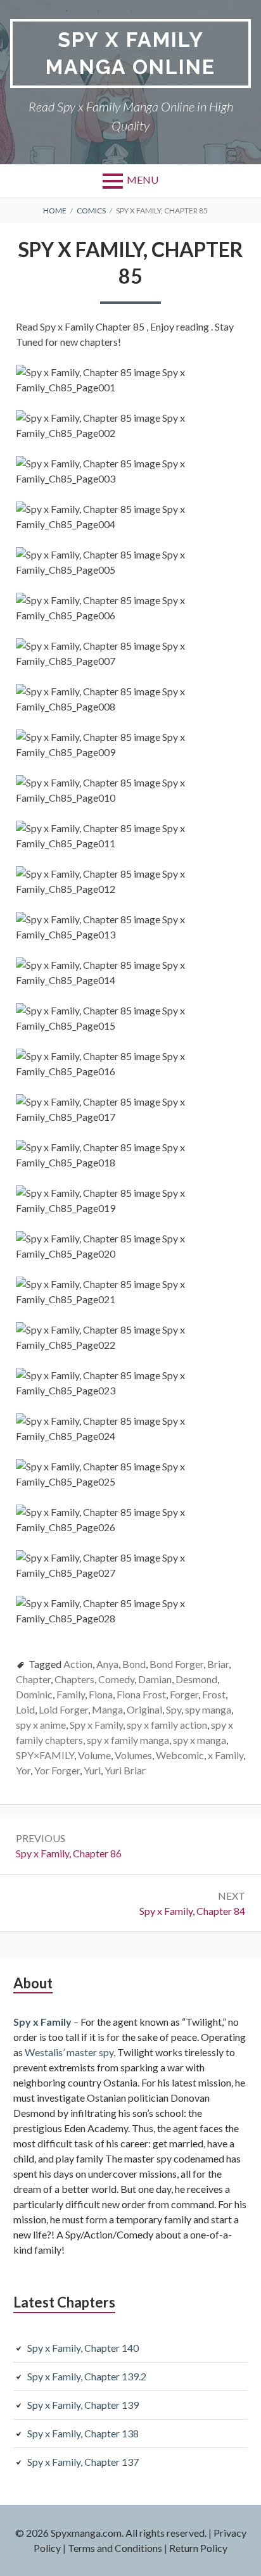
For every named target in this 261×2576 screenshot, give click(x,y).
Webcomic (180, 1755)
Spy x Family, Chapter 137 (83, 2462)
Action (78, 1664)
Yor (23, 1770)
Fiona (101, 1694)
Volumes (133, 1755)
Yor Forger (57, 1770)
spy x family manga (128, 1740)
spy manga (208, 1709)
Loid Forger (63, 1709)
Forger (184, 1694)
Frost (214, 1694)
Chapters (74, 1679)
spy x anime (41, 1725)
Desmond (196, 1679)
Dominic (34, 1694)
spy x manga (200, 1740)
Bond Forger (176, 1664)
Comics (91, 211)
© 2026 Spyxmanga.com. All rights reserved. (111, 2533)
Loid (25, 1709)
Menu (143, 180)
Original (144, 1709)
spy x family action (167, 1725)
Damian (155, 1679)
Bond (134, 1664)
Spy (174, 1709)
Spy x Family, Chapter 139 (83, 2405)
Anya (107, 1664)
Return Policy (198, 2548)
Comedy (116, 1679)
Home (55, 211)
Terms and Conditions (115, 2548)
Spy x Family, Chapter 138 (83, 2433)
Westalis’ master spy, (70, 2052)
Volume (94, 1755)
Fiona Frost (141, 1694)
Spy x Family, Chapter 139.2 (87, 2376)
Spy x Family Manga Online (130, 53)
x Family (226, 1755)
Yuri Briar (125, 1770)
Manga (107, 1709)
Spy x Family (96, 1725)
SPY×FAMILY (45, 1755)
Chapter (33, 1679)
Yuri (92, 1770)
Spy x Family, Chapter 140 (83, 2348)
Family (71, 1694)
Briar (218, 1664)
